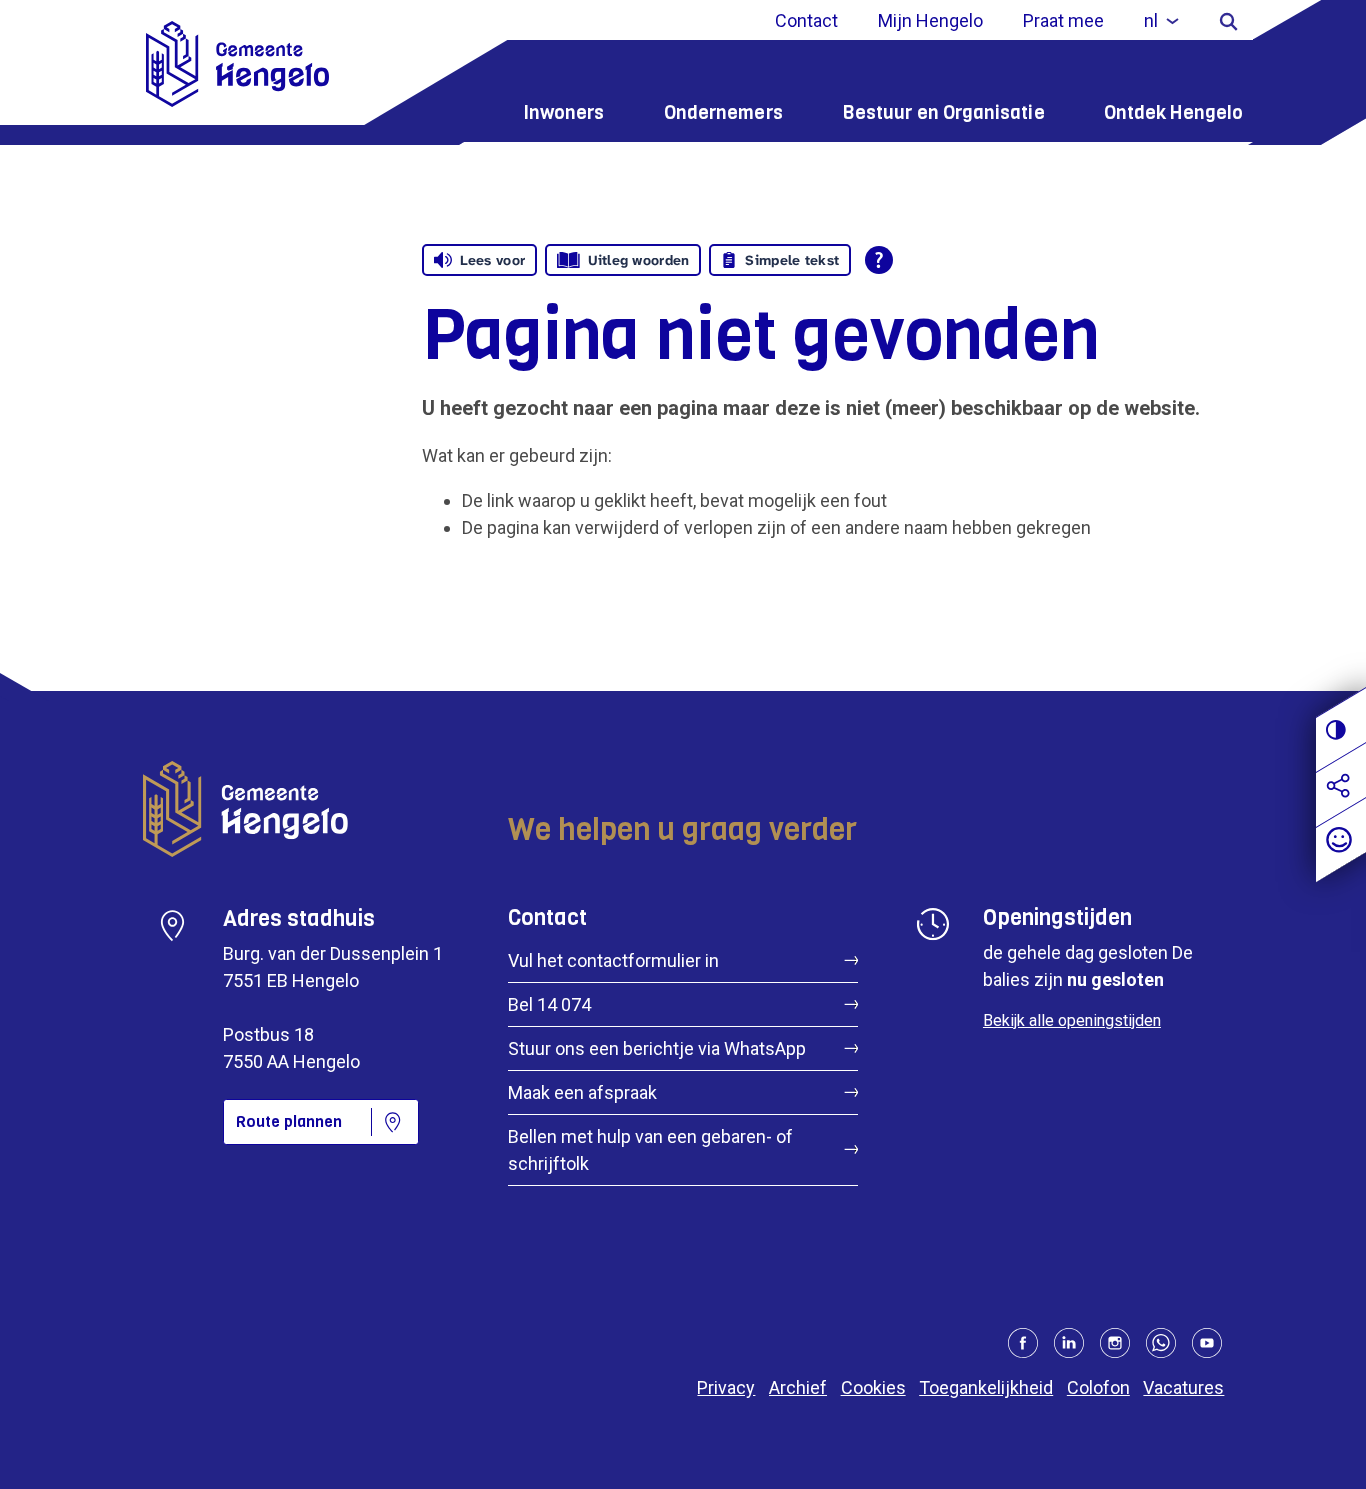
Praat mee (1063, 20)
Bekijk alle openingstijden (1072, 1020)
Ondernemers (723, 112)
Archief (798, 1387)
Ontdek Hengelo (1173, 112)
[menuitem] (1161, 20)
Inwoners (564, 112)
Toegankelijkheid (986, 1387)
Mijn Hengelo (930, 20)
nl (1151, 20)
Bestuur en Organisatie (943, 112)
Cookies (873, 1387)
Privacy (726, 1387)
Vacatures (1183, 1387)
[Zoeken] (1228, 20)
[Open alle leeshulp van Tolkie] (879, 260)
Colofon (1098, 1387)
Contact (806, 20)
